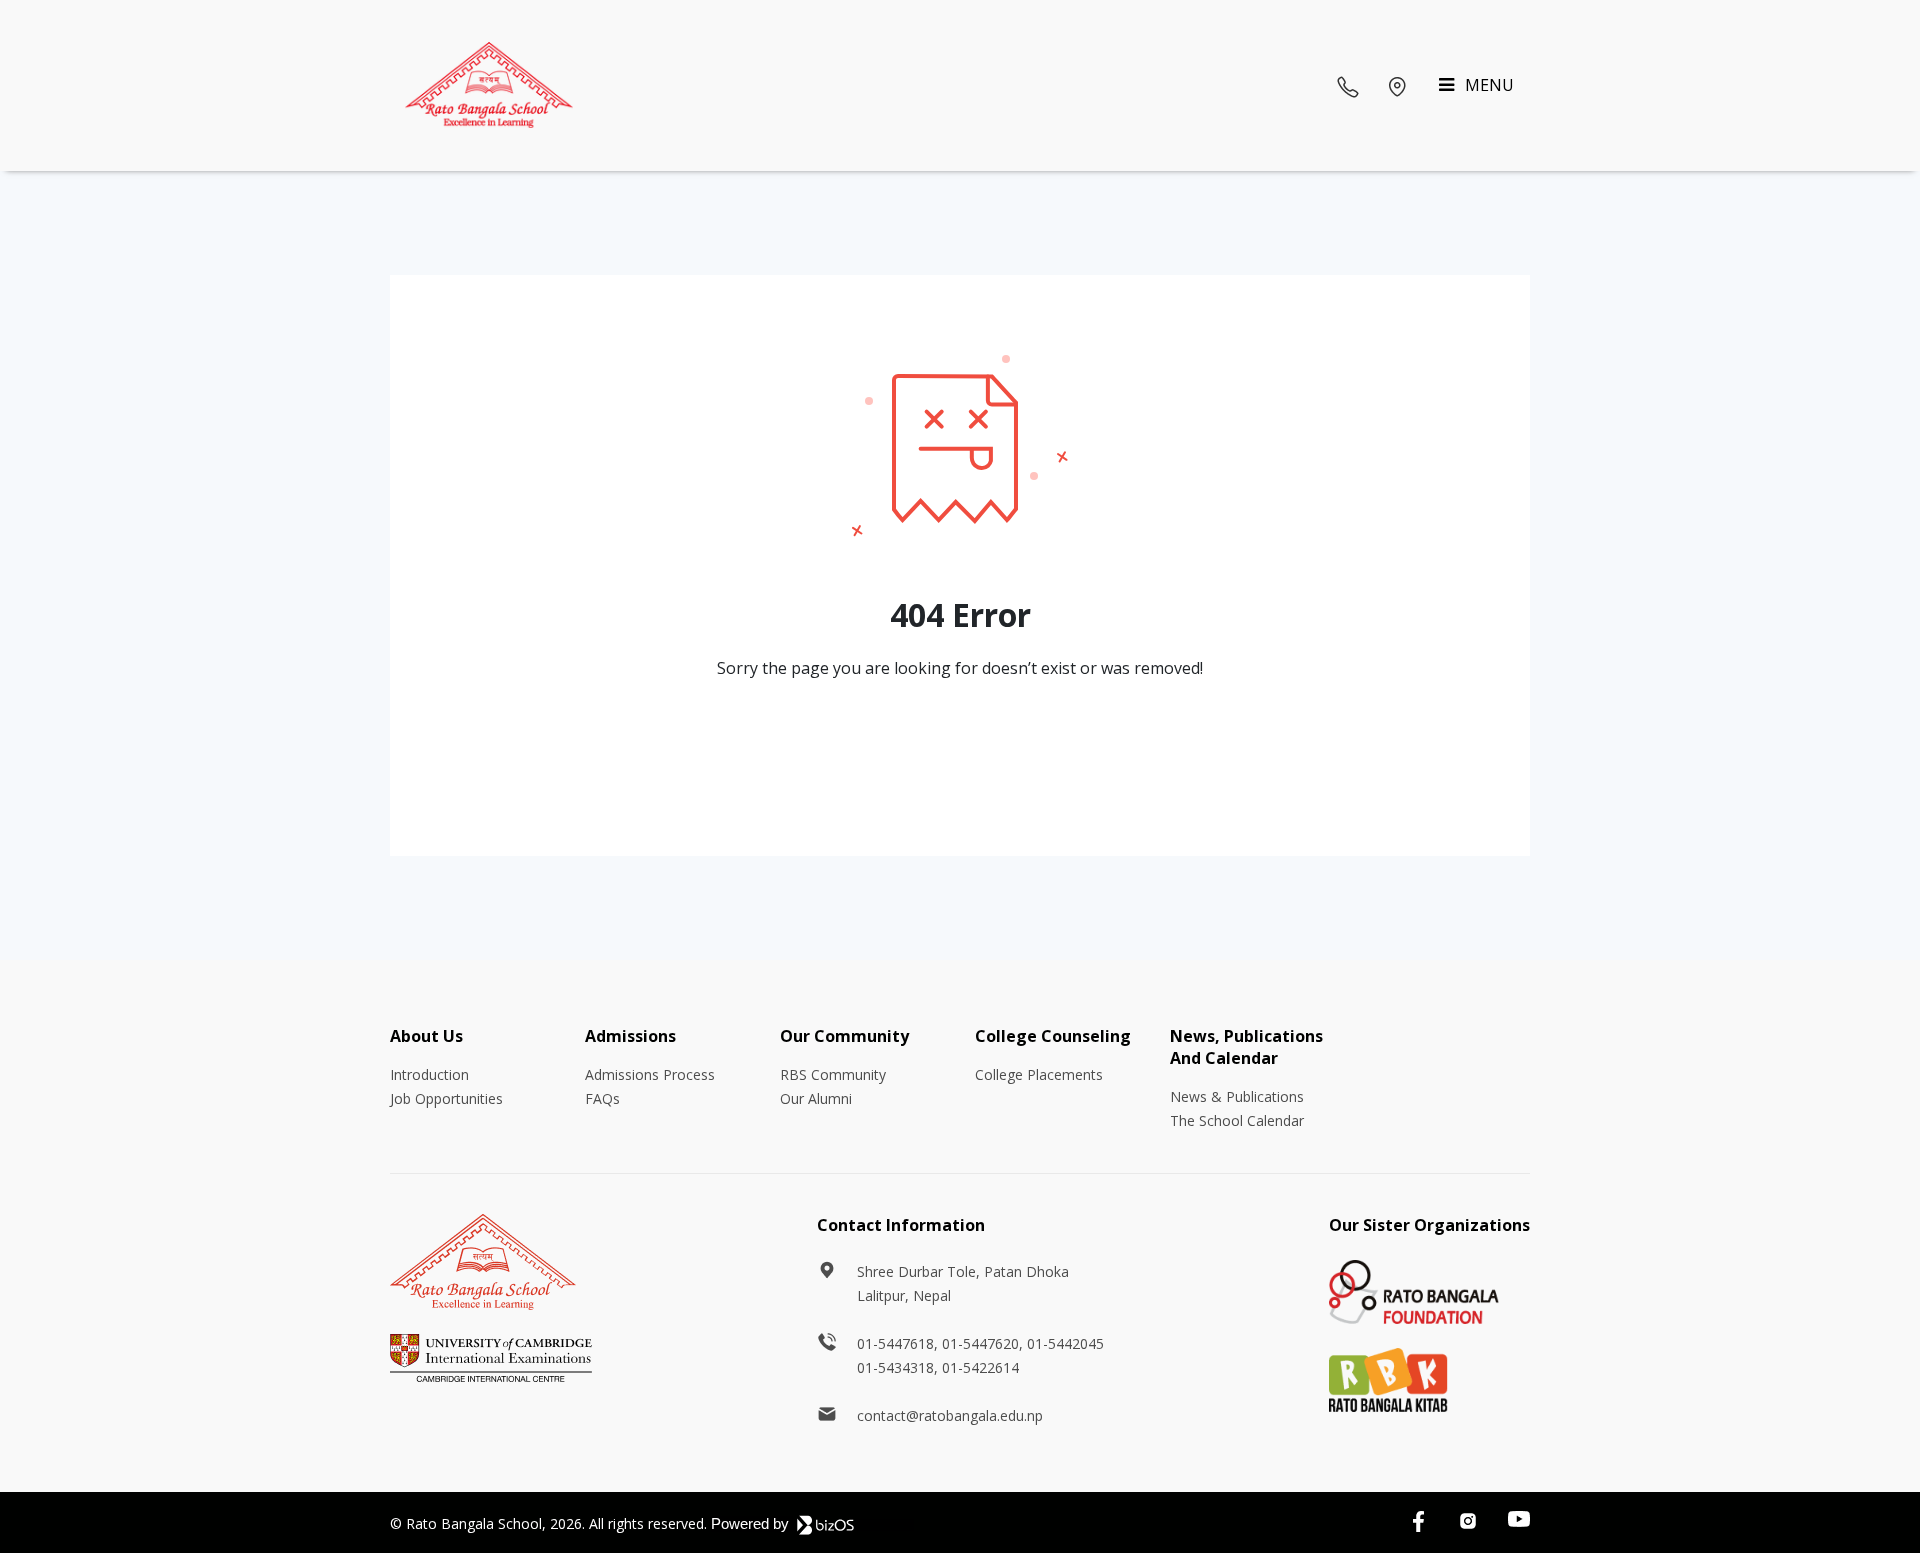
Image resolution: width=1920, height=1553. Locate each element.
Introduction (429, 1074)
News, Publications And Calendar (1246, 1047)
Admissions (630, 1036)
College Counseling (1053, 1036)
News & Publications (1237, 1096)
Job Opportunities (446, 1098)
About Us (426, 1036)
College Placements (1039, 1074)
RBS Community (833, 1074)
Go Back (960, 749)
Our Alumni (816, 1098)
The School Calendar (1237, 1120)
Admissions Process (650, 1074)
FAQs (602, 1098)
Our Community (844, 1036)
